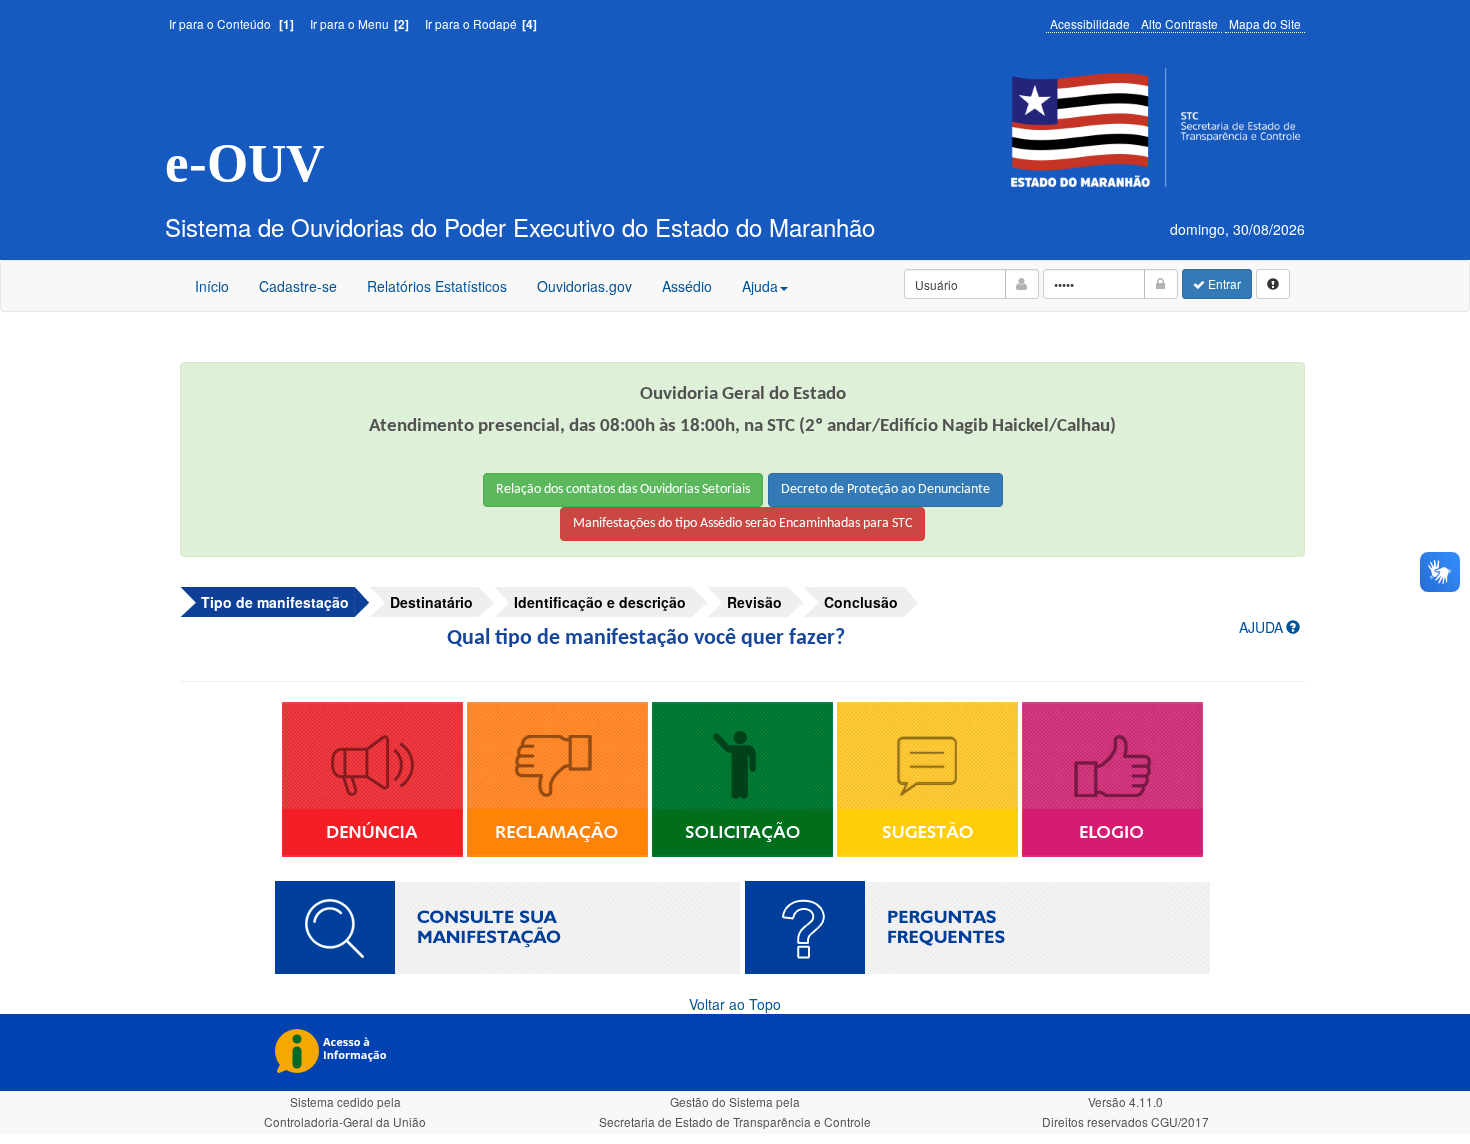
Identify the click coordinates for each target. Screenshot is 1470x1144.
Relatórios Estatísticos (437, 286)
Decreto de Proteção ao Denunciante (885, 489)
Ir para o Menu (359, 23)
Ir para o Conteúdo (231, 23)
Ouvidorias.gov (584, 293)
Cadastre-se (298, 286)
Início (212, 286)
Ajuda (760, 286)
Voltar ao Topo (735, 1004)
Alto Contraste (1179, 23)
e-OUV (244, 163)
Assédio (686, 293)
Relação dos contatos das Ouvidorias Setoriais (623, 489)
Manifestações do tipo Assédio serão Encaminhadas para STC (742, 523)
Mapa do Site (1265, 23)
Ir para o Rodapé (481, 23)
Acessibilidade (1090, 23)
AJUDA (1261, 627)
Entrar (1223, 283)
